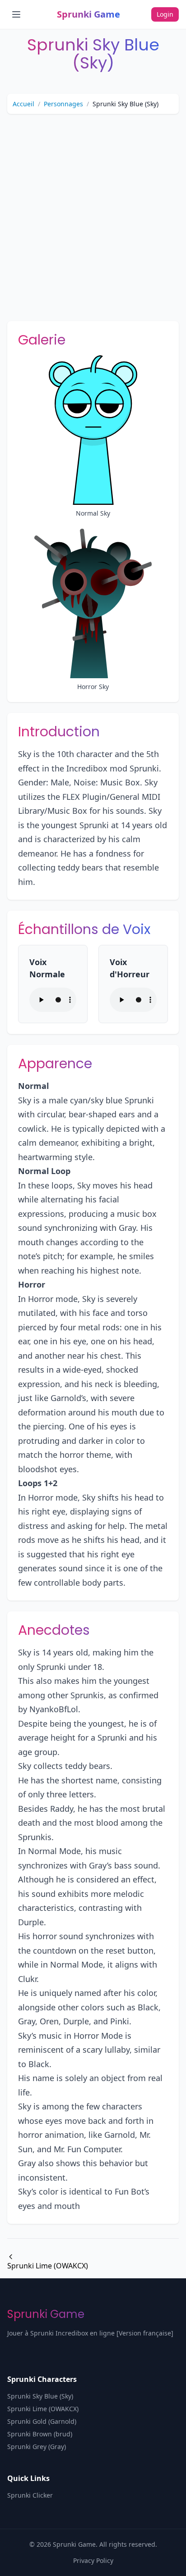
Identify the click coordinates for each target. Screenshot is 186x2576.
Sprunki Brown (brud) (40, 2434)
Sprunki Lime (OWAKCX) (48, 2266)
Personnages (63, 104)
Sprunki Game (88, 14)
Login (165, 14)
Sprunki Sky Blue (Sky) (40, 2396)
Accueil (23, 104)
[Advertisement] (93, 214)
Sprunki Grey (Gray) (37, 2447)
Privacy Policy (93, 2560)
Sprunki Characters (42, 2379)
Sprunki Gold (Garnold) (42, 2421)
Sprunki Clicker (30, 2495)
